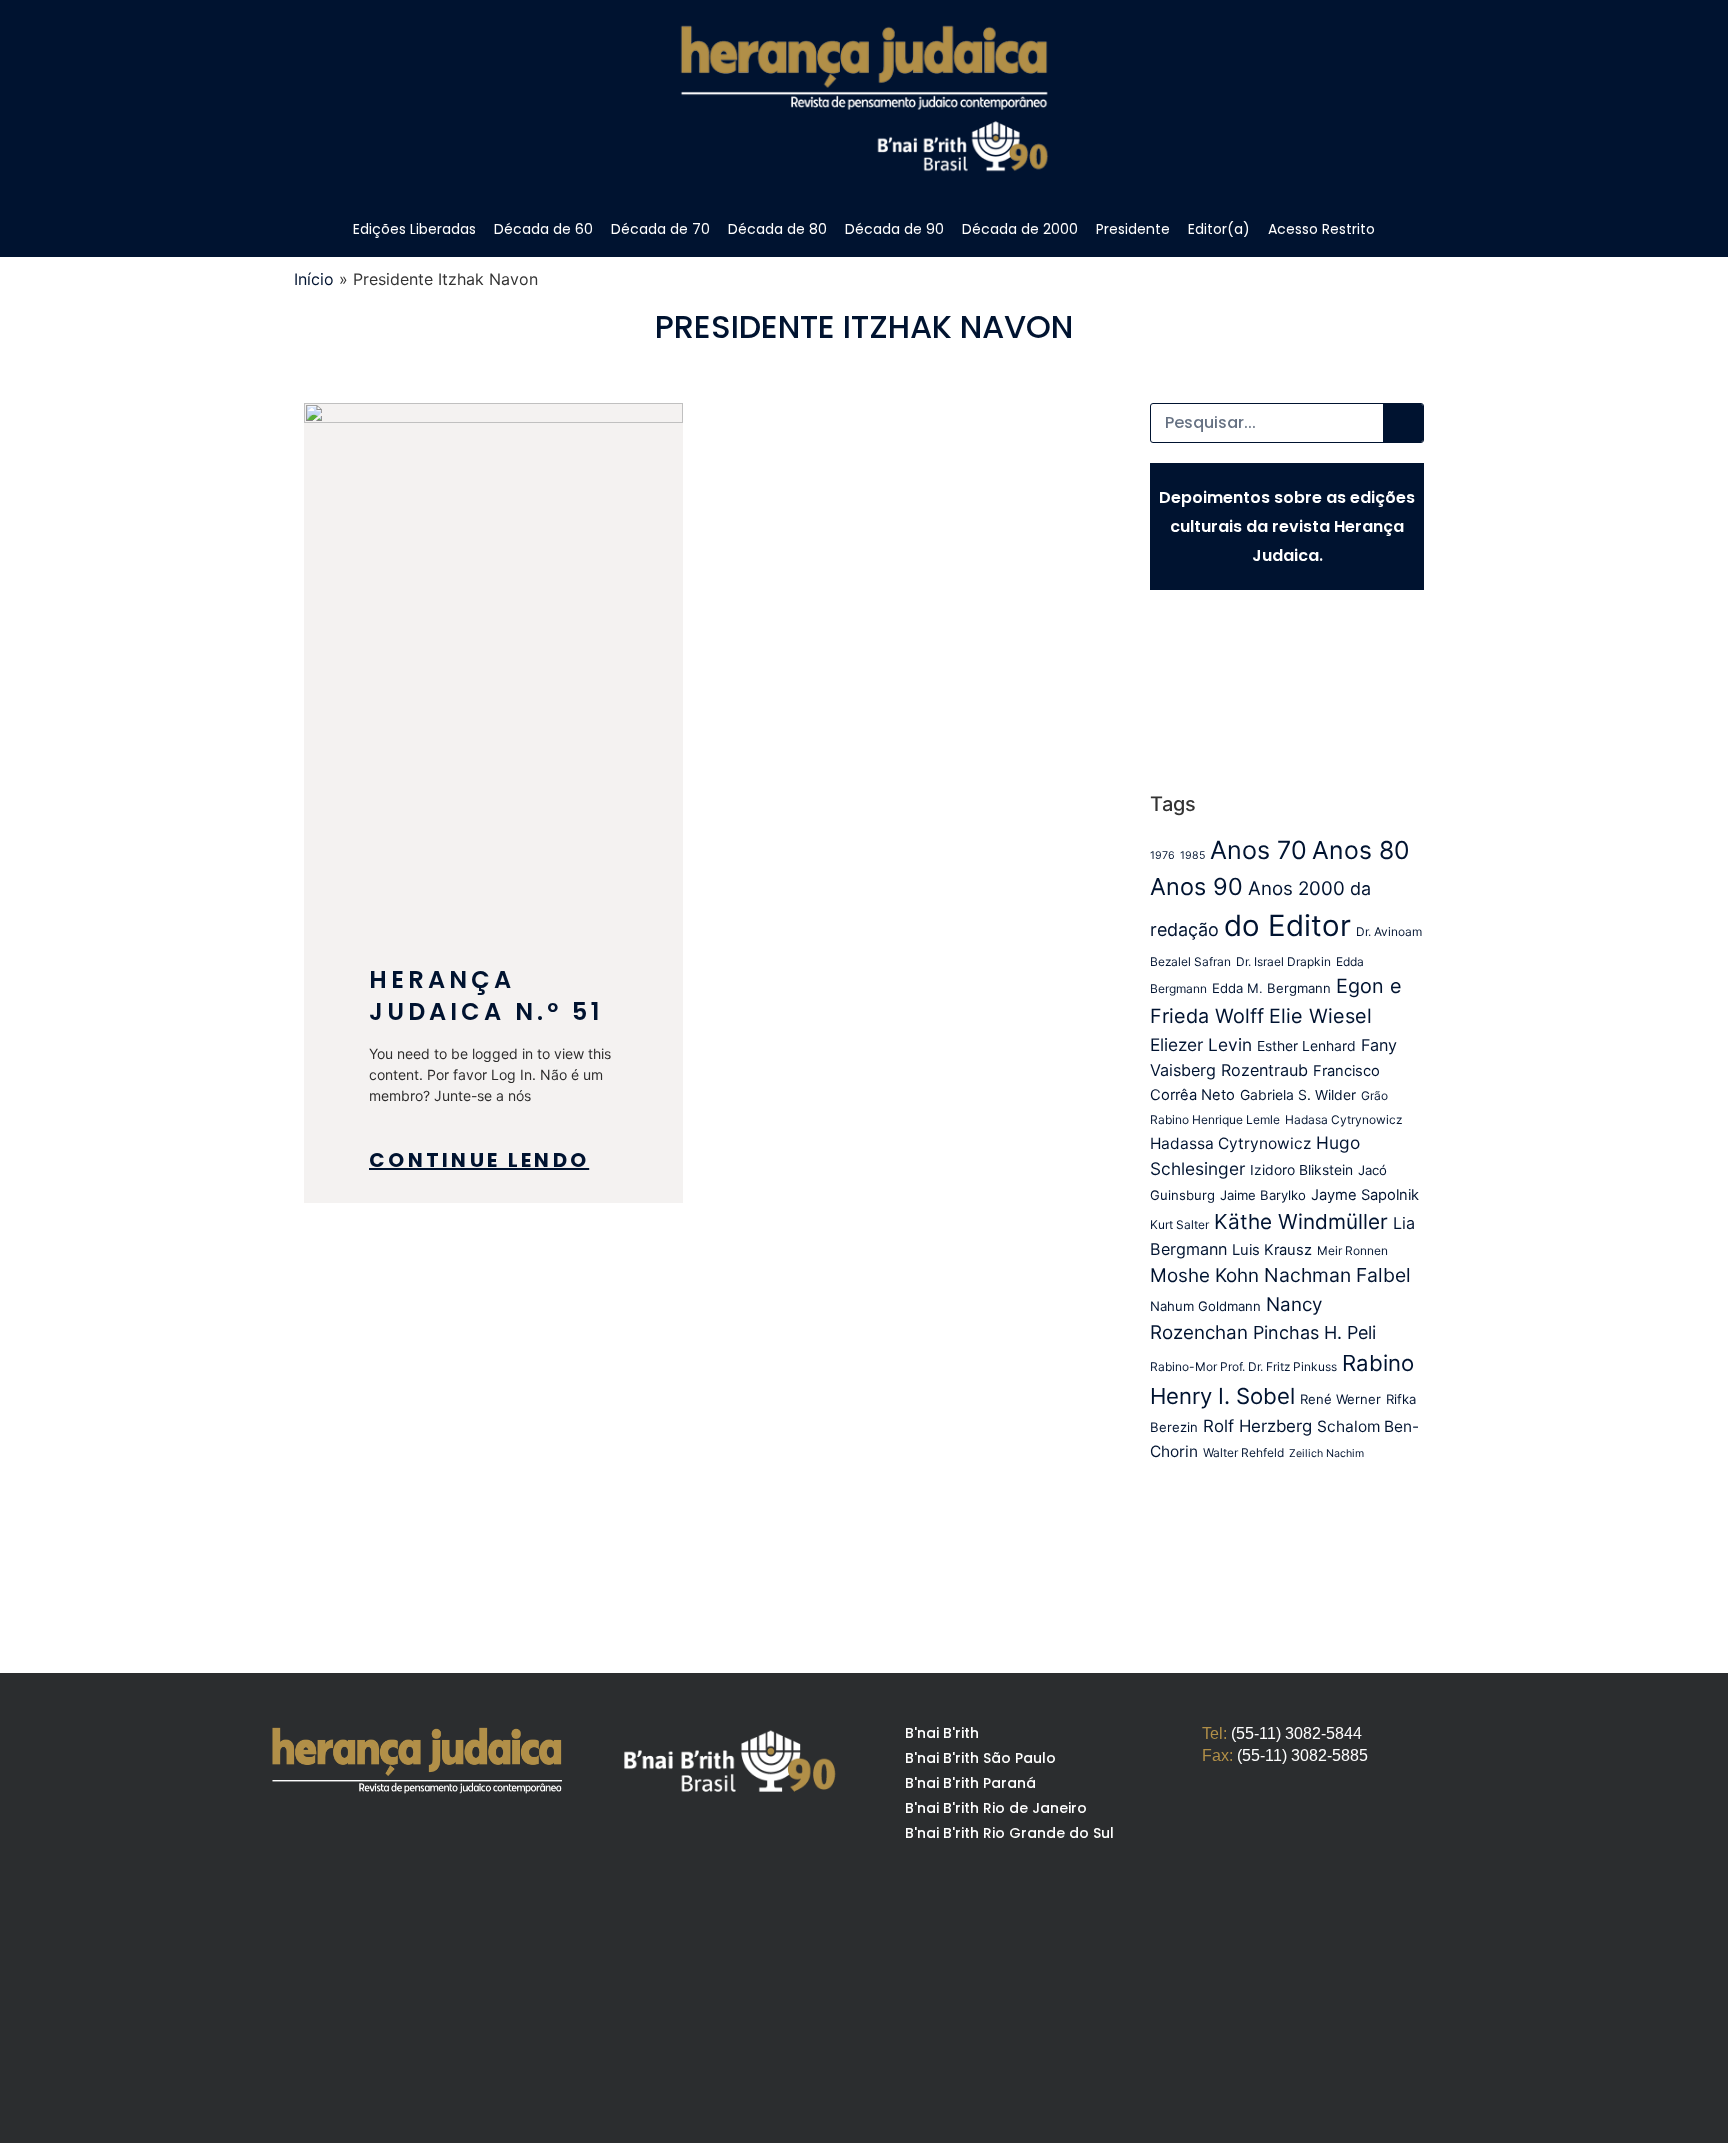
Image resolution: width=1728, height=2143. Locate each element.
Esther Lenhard (1306, 1046)
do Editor (1287, 925)
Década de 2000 (1020, 229)
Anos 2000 (1296, 888)
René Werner (1340, 1399)
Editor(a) (1219, 229)
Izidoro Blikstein (1301, 1170)
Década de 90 (894, 229)
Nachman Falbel (1337, 1275)
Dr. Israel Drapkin (1283, 961)
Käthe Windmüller (1301, 1221)
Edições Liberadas (414, 229)
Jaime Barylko (1263, 1195)
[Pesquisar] (1403, 423)
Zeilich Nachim (1326, 1453)
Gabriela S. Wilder (1298, 1095)
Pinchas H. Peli (1314, 1332)
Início (314, 279)
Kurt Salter (1179, 1224)
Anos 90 (1196, 886)
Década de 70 (660, 229)
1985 (1192, 855)
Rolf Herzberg (1257, 1426)
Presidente (1133, 229)
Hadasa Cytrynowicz (1343, 1119)
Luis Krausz (1272, 1250)
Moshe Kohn (1204, 1275)
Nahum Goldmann (1205, 1306)
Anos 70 (1258, 850)
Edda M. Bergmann (1271, 988)
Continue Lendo (479, 1160)
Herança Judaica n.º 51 (486, 995)
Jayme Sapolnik (1365, 1195)
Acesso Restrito (1321, 229)
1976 (1162, 855)
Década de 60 (543, 229)
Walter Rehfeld (1243, 1452)
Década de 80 (777, 229)
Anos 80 (1360, 850)
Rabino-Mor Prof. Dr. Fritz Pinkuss (1243, 1366)
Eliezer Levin (1201, 1044)
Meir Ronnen (1352, 1250)
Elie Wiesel (1320, 1016)
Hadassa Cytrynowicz (1230, 1143)
